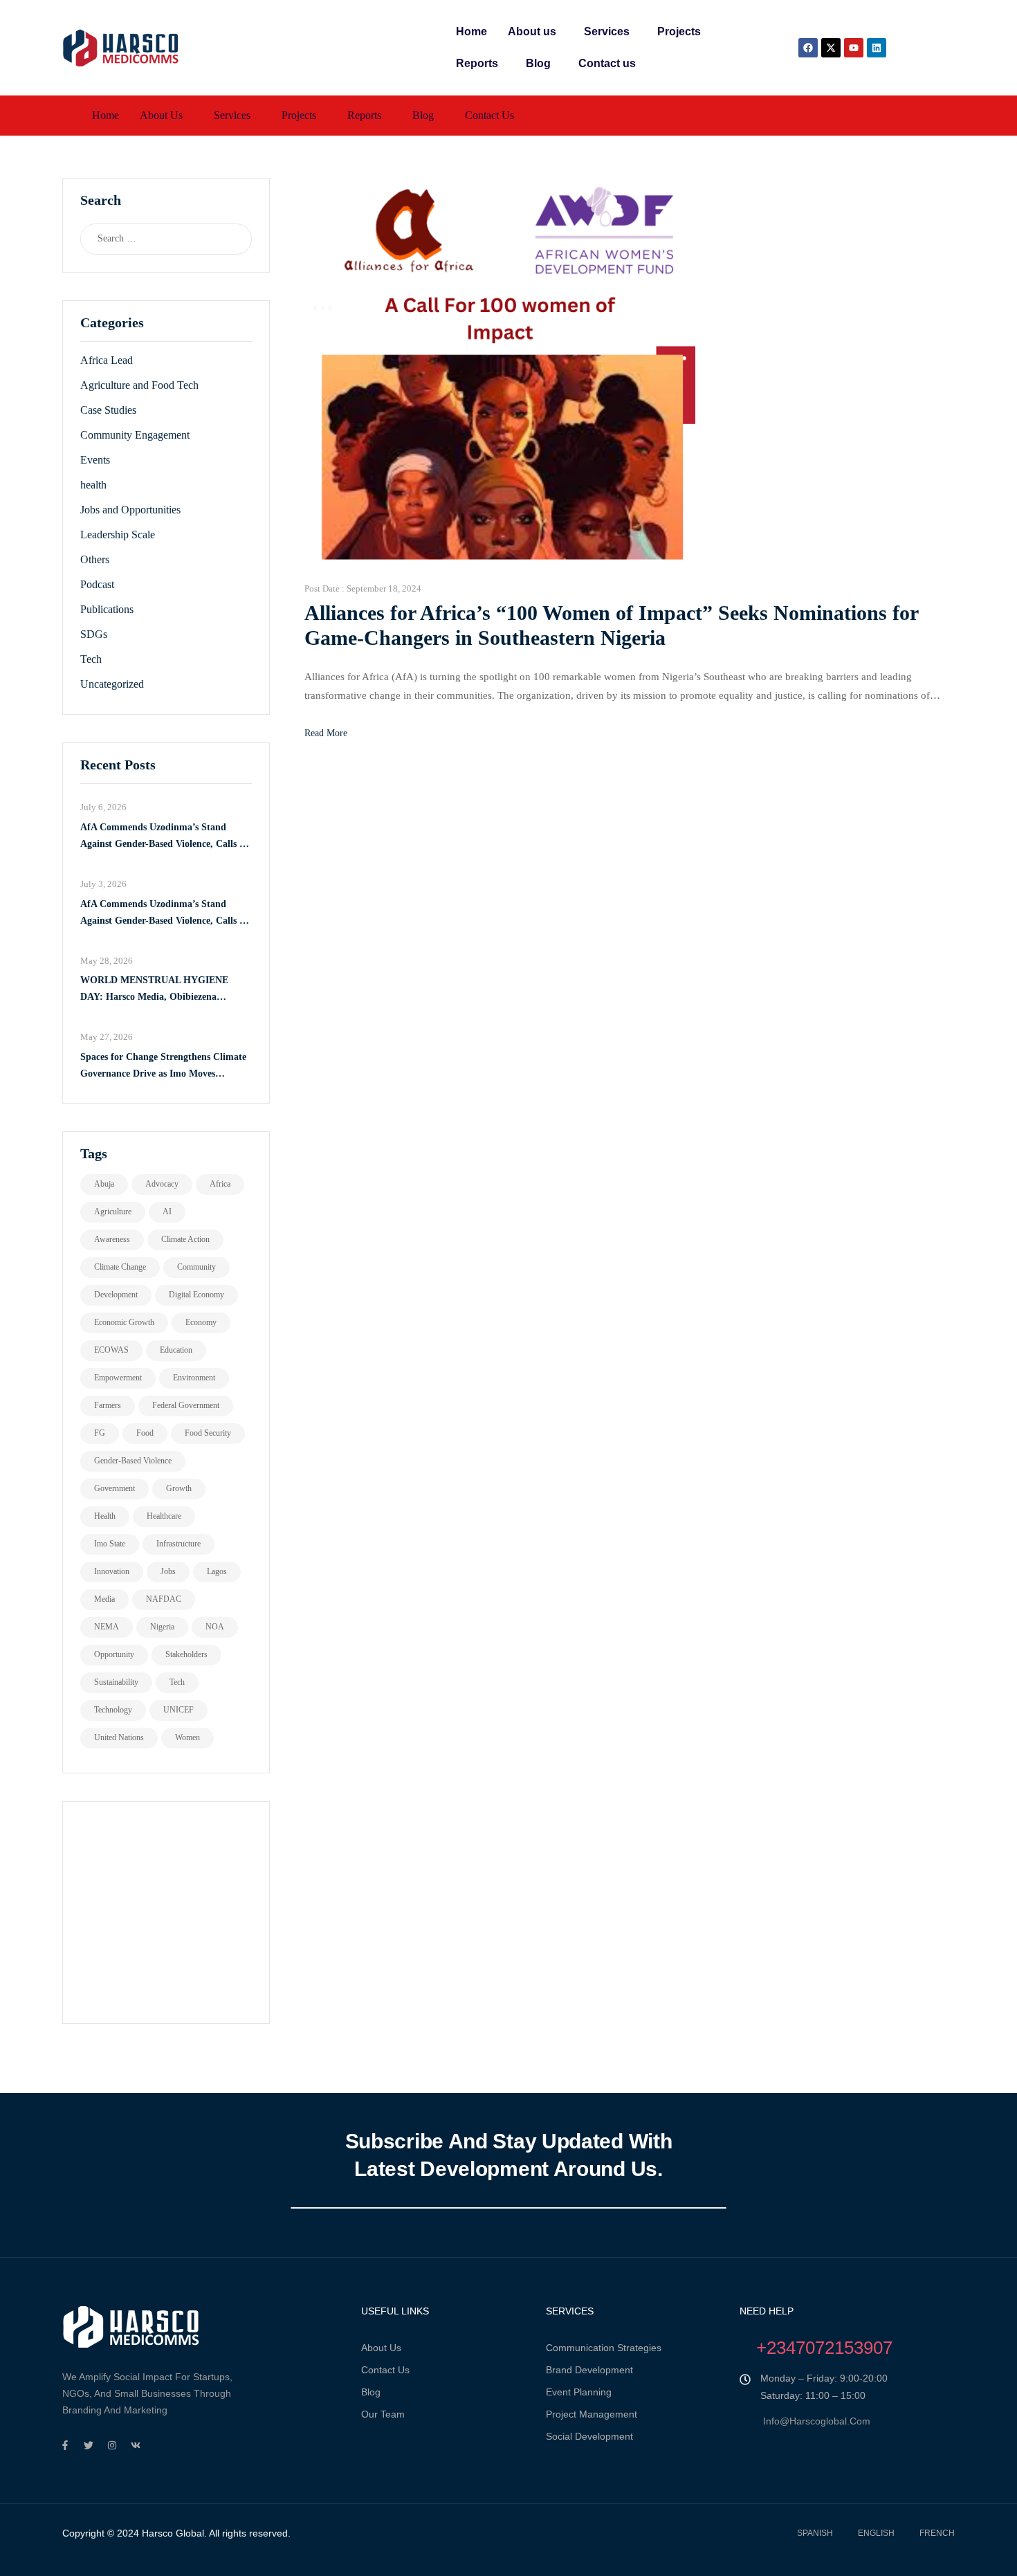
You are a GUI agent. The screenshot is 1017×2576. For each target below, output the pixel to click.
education (176, 1350)
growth (179, 1488)
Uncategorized (112, 684)
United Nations (119, 1737)
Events (95, 460)
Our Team (383, 2414)
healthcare (164, 1516)
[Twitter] (89, 2445)
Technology (113, 1710)
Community (196, 1267)
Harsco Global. (173, 2533)
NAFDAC (164, 1599)
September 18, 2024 (384, 588)
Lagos (217, 1571)
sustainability (116, 1682)
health (93, 485)
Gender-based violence (133, 1461)
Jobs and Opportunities (130, 510)
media (104, 1599)
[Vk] (136, 2445)
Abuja (104, 1184)
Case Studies (108, 410)
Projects (679, 31)
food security (208, 1433)
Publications (107, 609)
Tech (91, 659)
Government (114, 1488)
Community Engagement (135, 435)
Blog (538, 63)
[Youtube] (854, 48)
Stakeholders (186, 1654)
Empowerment (118, 1378)
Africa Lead (107, 360)
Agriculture (113, 1212)
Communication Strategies (604, 2348)
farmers (108, 1405)
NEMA (107, 1627)
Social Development (589, 2436)
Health (105, 1516)
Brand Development (589, 2370)
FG (100, 1433)
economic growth (124, 1322)
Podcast (97, 584)
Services (607, 31)
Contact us (607, 63)
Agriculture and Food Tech (139, 385)
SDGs (94, 634)
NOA (215, 1627)
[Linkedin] (877, 48)
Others (95, 559)
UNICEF (178, 1710)
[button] (535, 32)
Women (187, 1737)
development (116, 1295)
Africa (220, 1184)
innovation (112, 1571)
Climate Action (185, 1239)
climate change (120, 1267)
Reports (477, 63)
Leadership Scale (118, 535)
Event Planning (579, 2392)
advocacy (162, 1184)
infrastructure (178, 1544)
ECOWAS (111, 1350)
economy (201, 1322)
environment (194, 1378)
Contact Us (385, 2370)
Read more (326, 733)
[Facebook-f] (65, 2445)
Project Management (592, 2414)
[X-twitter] (831, 48)
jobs (168, 1571)
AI (167, 1212)
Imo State (110, 1544)
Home (471, 31)
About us (532, 31)
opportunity (114, 1654)
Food (145, 1433)
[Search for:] (153, 239)
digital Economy (196, 1295)
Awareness (112, 1239)
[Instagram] (112, 2445)
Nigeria (162, 1627)
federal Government (186, 1405)
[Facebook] (808, 48)
